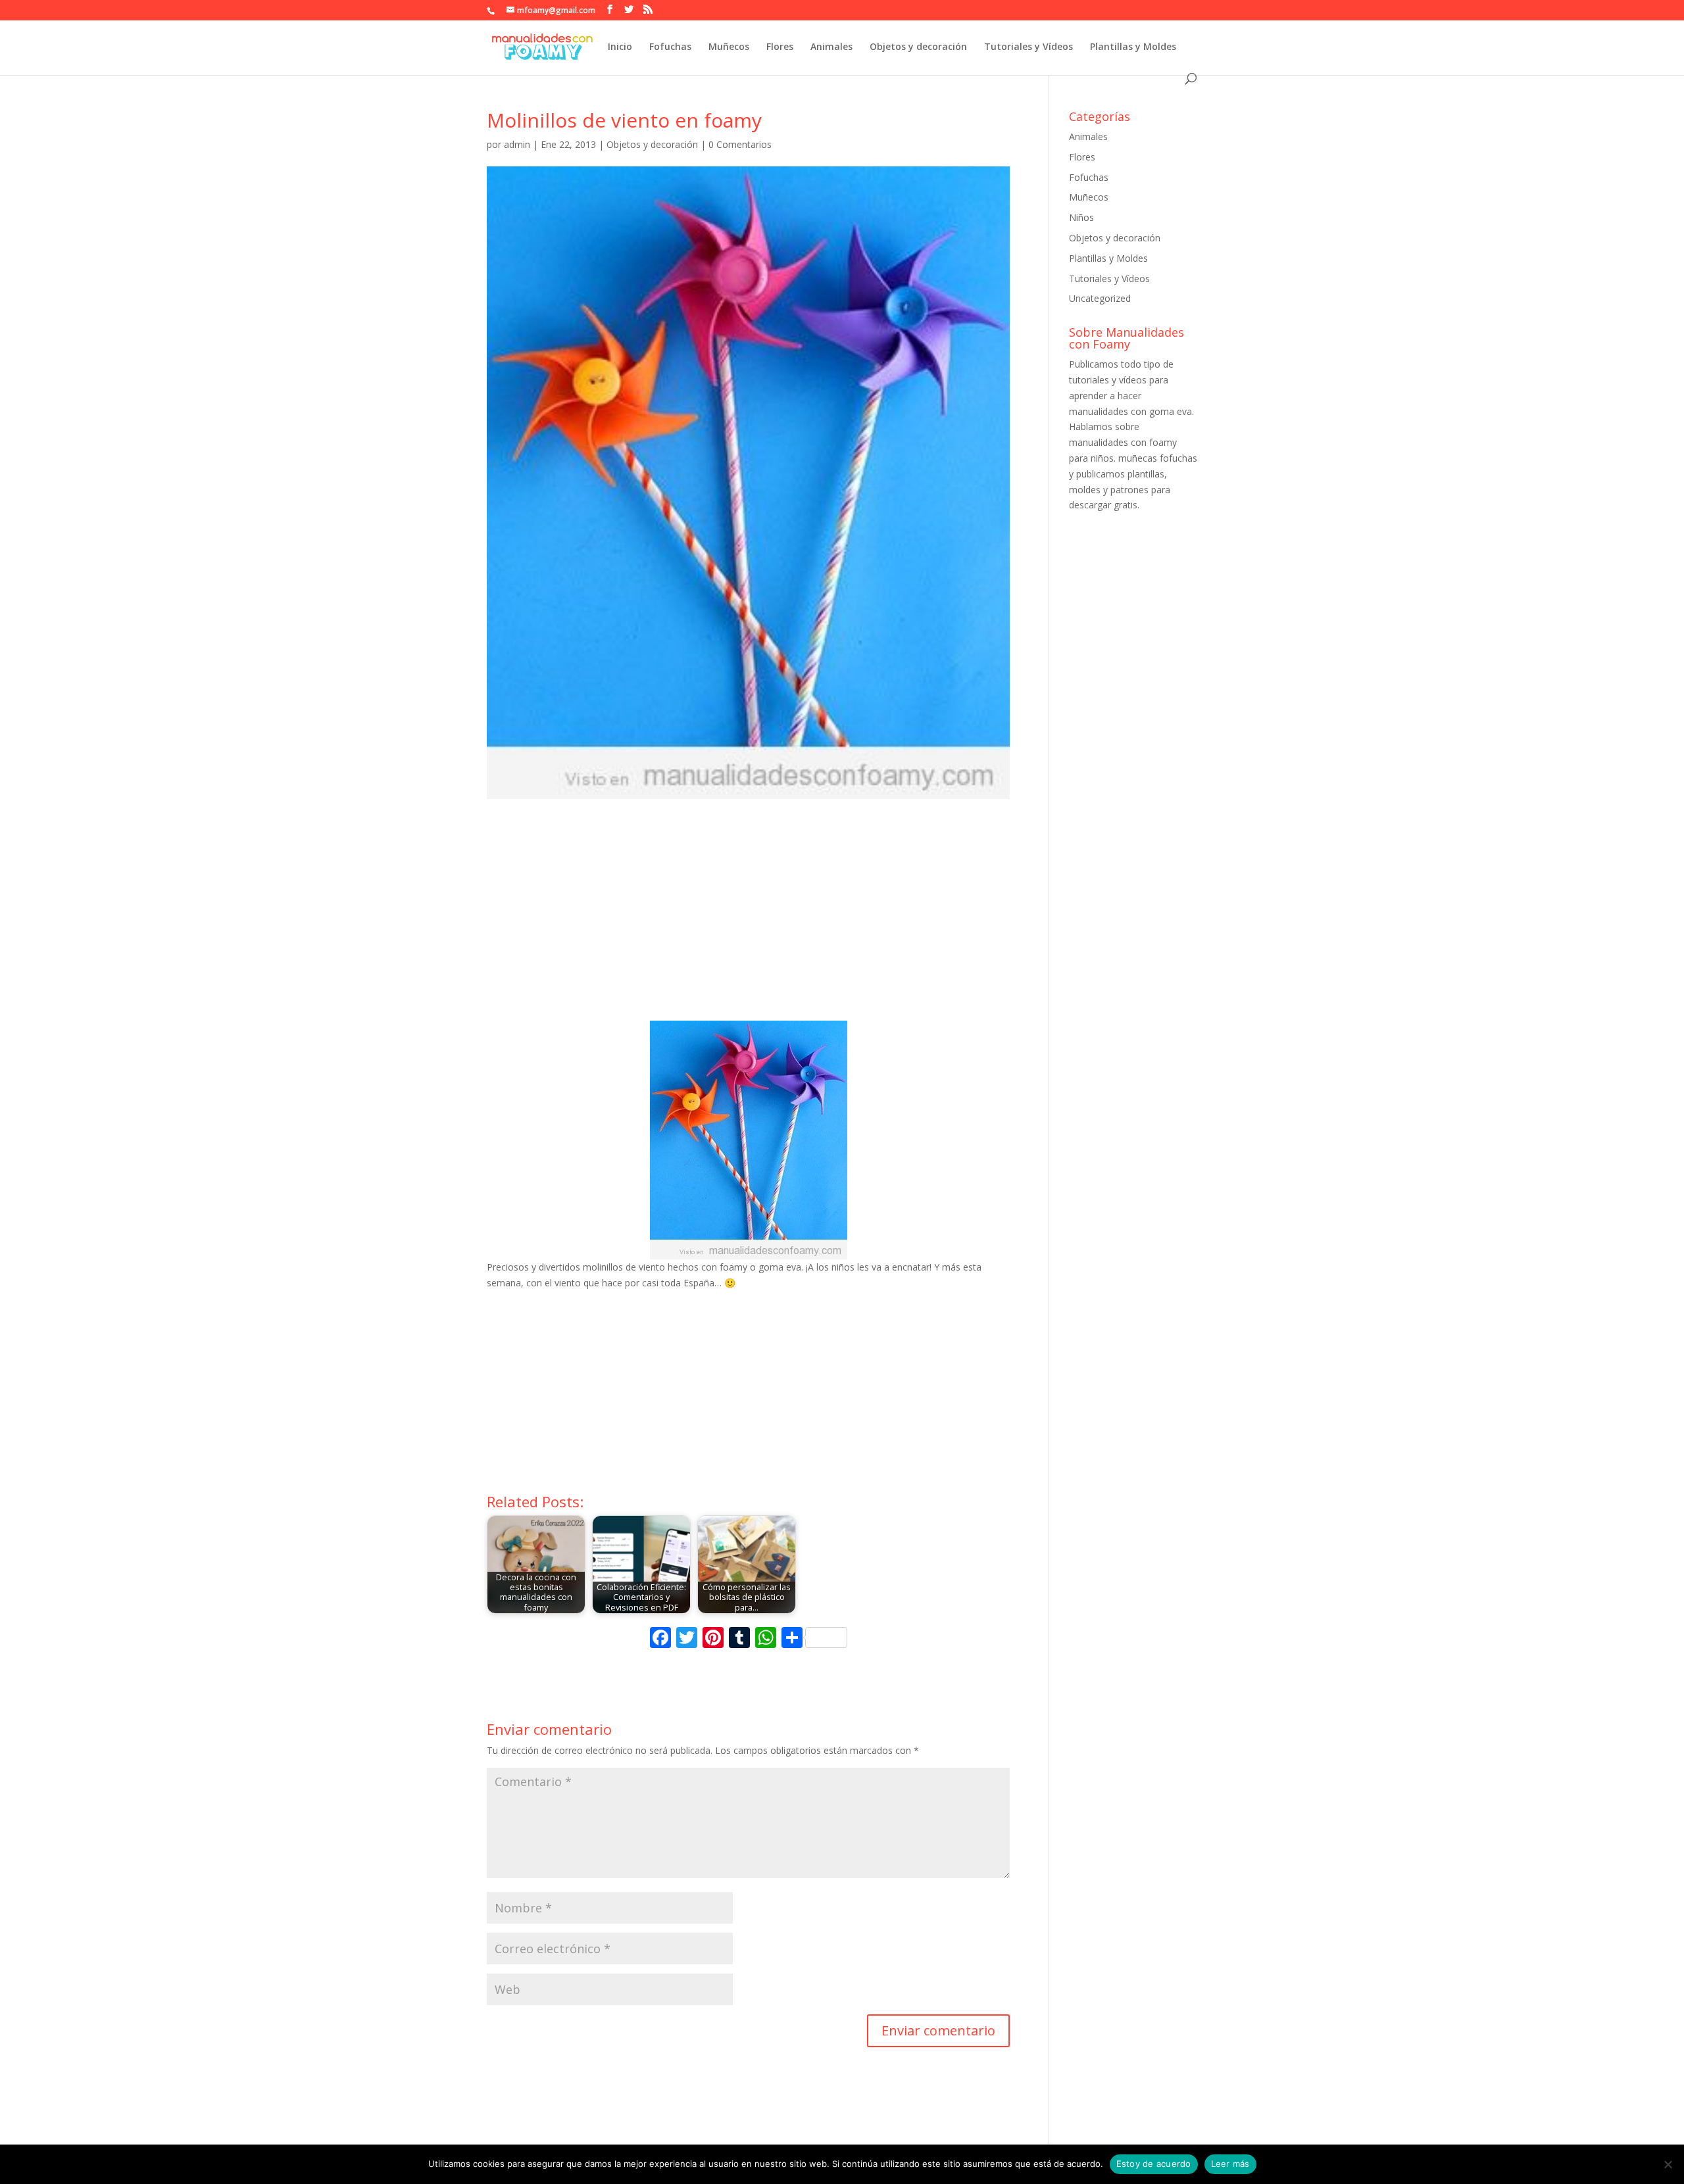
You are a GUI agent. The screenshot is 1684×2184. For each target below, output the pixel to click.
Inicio (620, 47)
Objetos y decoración (918, 47)
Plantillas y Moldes (1133, 47)
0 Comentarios (740, 144)
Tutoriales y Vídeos (1028, 47)
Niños (1081, 217)
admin (517, 144)
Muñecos (729, 47)
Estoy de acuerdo (1154, 2164)
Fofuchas (670, 47)
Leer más (1230, 2164)
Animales (831, 47)
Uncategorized (1100, 298)
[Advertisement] (748, 922)
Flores (780, 47)
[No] (1668, 2164)
